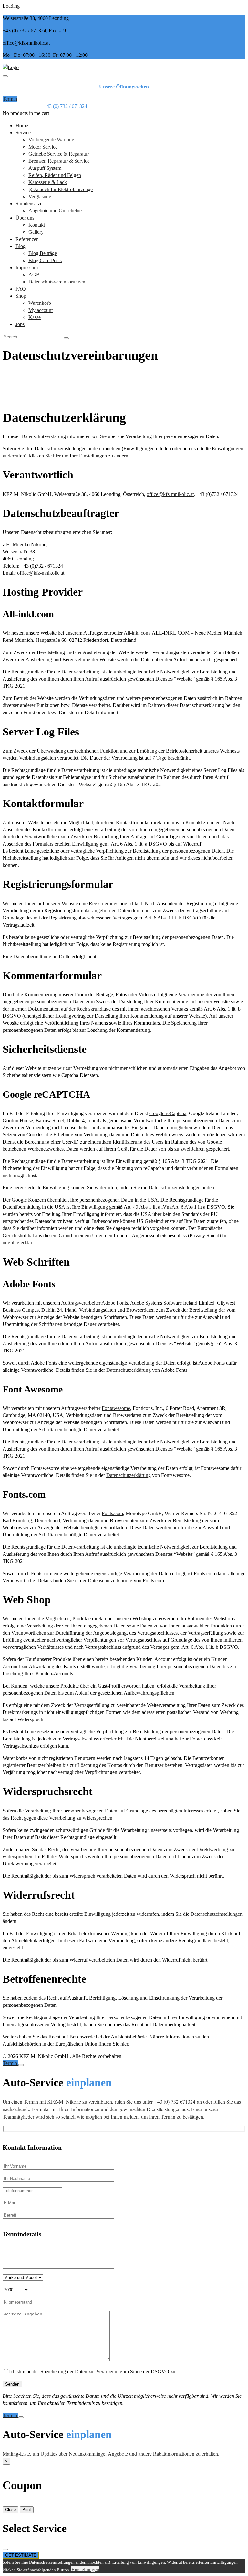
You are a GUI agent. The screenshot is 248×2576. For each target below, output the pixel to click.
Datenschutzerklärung (129, 1370)
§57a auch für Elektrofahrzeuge (61, 189)
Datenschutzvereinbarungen (57, 282)
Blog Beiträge (43, 253)
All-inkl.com (137, 633)
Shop (21, 296)
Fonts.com (112, 1513)
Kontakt (37, 225)
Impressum (27, 267)
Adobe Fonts (115, 1303)
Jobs (20, 324)
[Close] (21, 2065)
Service (23, 133)
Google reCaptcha (168, 1113)
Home (22, 125)
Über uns (25, 218)
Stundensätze (29, 204)
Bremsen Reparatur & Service (59, 161)
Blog (21, 246)
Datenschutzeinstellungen (175, 1188)
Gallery (36, 232)
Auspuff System (45, 168)
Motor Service (43, 147)
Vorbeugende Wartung (51, 140)
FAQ (21, 289)
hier (57, 456)
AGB (34, 275)
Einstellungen (85, 2569)
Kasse (35, 317)
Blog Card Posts (45, 260)
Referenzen (27, 239)
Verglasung (40, 196)
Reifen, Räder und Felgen (55, 175)
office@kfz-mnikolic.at (170, 494)
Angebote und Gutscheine (55, 211)
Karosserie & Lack (48, 182)
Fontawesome (116, 1408)
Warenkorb (40, 303)
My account (41, 310)
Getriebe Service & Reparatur (59, 154)
